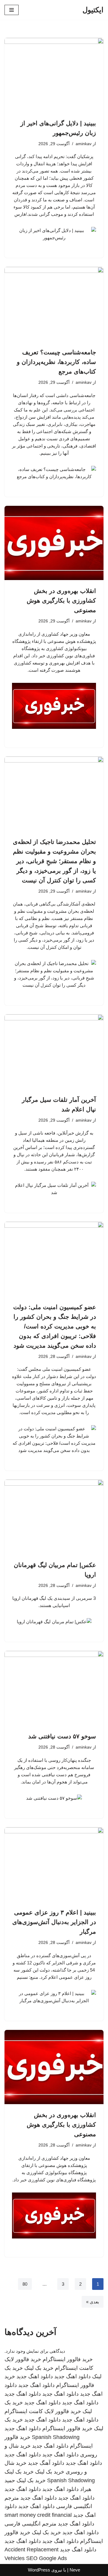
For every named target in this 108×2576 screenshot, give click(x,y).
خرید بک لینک (39, 2368)
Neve (75, 2570)
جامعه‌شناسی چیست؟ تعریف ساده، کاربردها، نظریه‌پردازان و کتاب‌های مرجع (56, 362)
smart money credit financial (38, 2515)
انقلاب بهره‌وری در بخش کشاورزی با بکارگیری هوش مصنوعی (61, 600)
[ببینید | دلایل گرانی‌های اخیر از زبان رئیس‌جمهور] (54, 75)
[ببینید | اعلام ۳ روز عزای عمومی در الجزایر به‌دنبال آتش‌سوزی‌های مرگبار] (54, 1865)
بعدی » (93, 2302)
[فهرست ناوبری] (12, 10)
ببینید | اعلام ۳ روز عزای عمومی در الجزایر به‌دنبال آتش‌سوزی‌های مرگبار (54, 1922)
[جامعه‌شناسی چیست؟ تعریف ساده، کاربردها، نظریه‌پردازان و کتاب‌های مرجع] (54, 304)
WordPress (39, 2570)
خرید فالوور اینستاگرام (68, 2359)
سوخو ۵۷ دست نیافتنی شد (62, 1736)
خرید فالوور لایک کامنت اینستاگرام (43, 2411)
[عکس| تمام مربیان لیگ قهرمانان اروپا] (54, 1517)
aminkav (84, 144)
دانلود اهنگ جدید (72, 2376)
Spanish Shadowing (56, 2437)
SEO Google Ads (46, 2558)
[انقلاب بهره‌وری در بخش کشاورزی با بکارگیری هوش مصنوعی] (54, 543)
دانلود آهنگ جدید (46, 2463)
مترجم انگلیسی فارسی (30, 2524)
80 (25, 2284)
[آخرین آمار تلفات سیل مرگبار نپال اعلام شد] (54, 1052)
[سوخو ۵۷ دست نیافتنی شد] (54, 1688)
